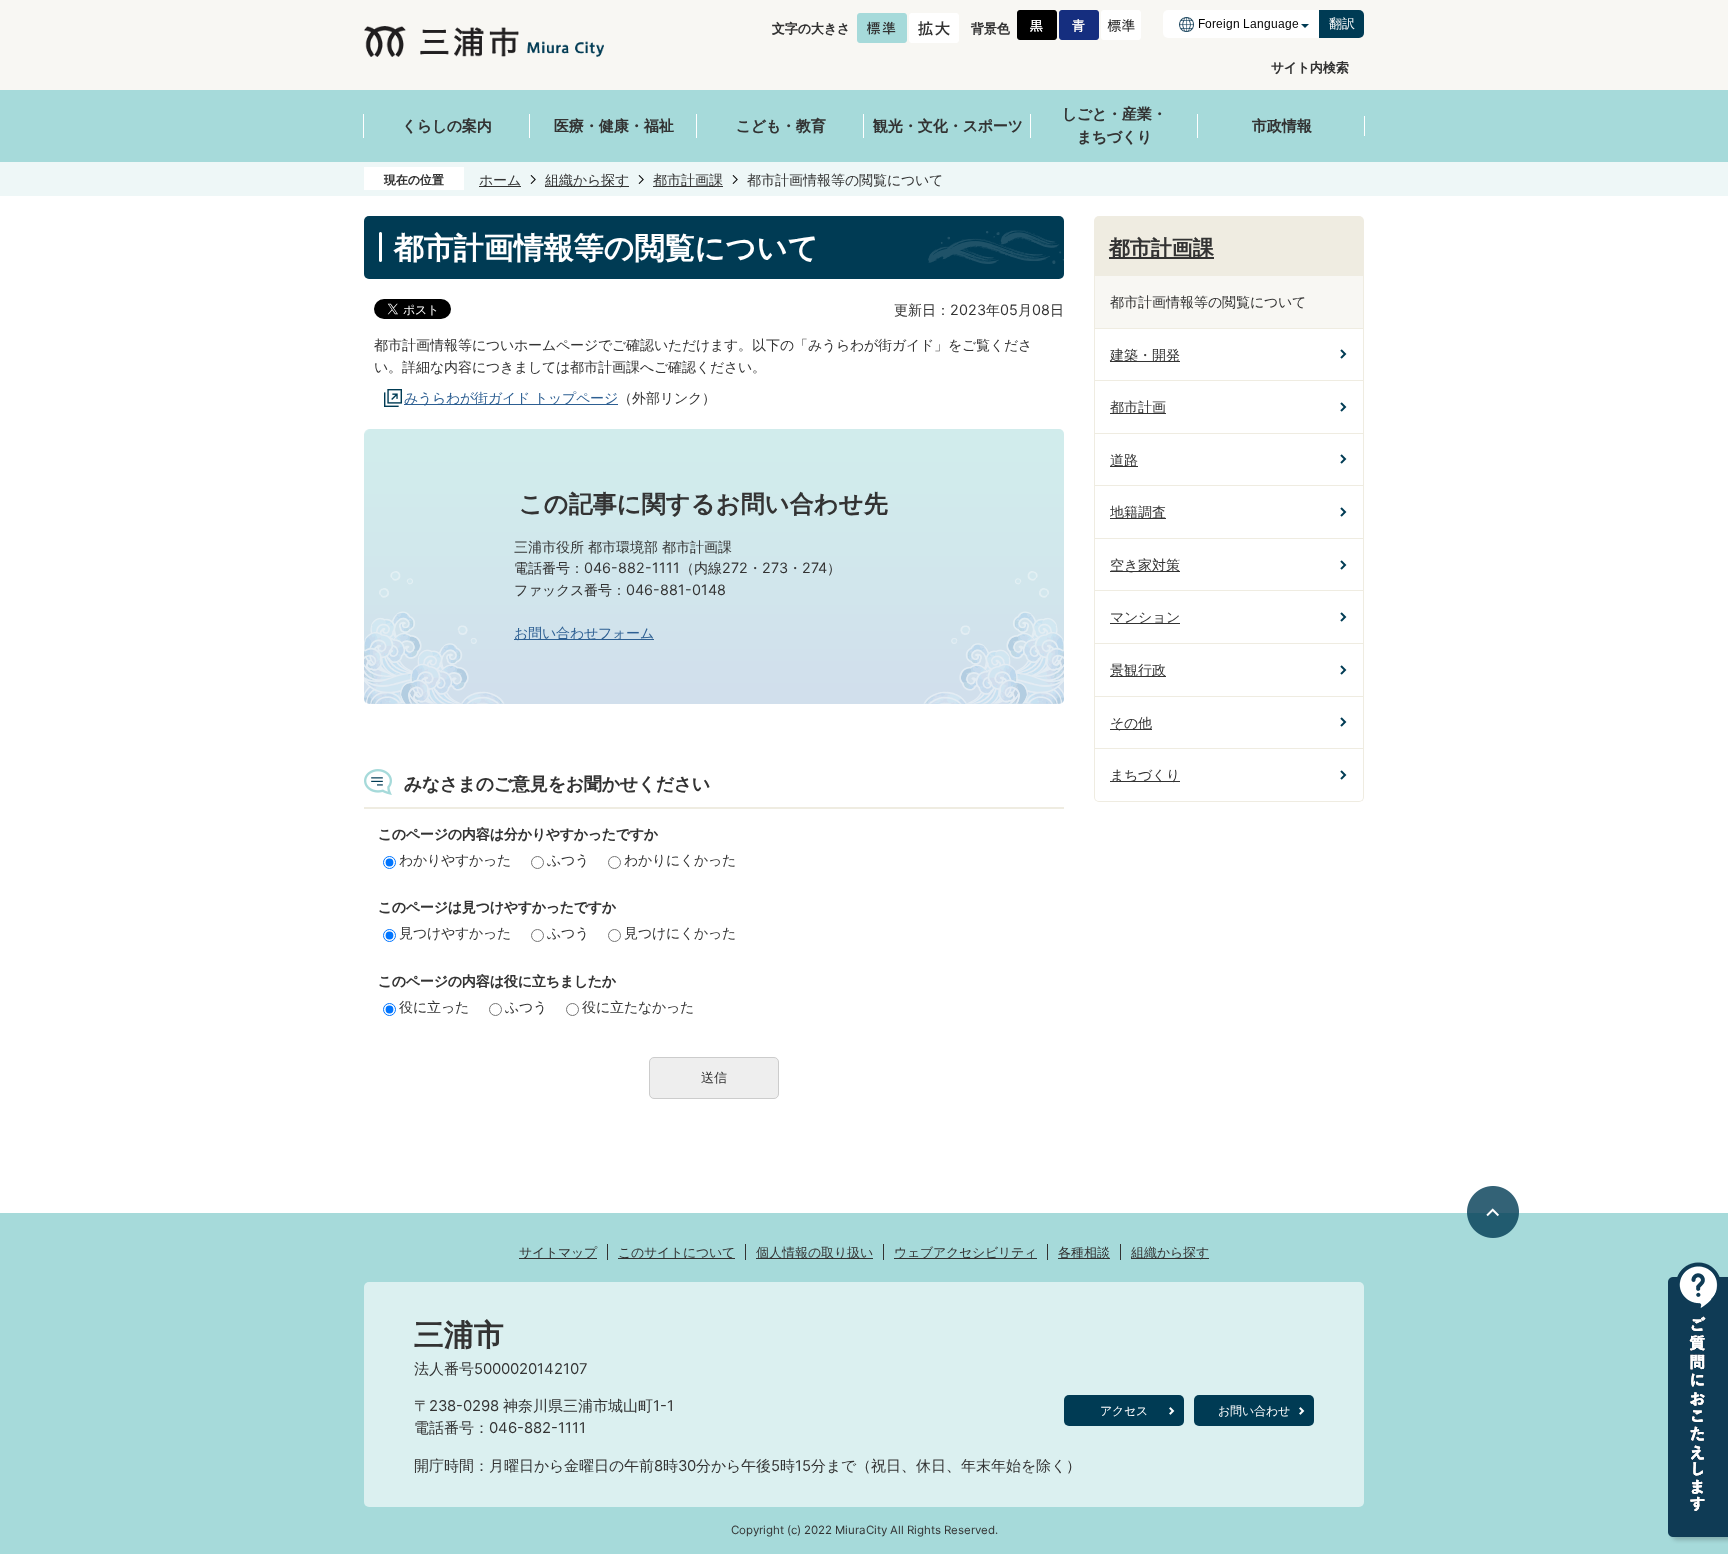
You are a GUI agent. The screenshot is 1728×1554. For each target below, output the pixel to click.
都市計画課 (688, 179)
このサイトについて (676, 1252)
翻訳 (1342, 23)
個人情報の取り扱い (814, 1252)
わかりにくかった (680, 859)
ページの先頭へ (1494, 1212)
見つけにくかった (680, 932)
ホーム (500, 179)
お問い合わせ (1254, 1410)
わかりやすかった (455, 859)
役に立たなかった (638, 1006)
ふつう (568, 859)
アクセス (1124, 1410)
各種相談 (1084, 1252)
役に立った (434, 1006)
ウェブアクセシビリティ (965, 1252)
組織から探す (587, 179)
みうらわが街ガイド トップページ (511, 397)
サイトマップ (558, 1252)
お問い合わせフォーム (584, 632)
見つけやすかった (455, 932)
